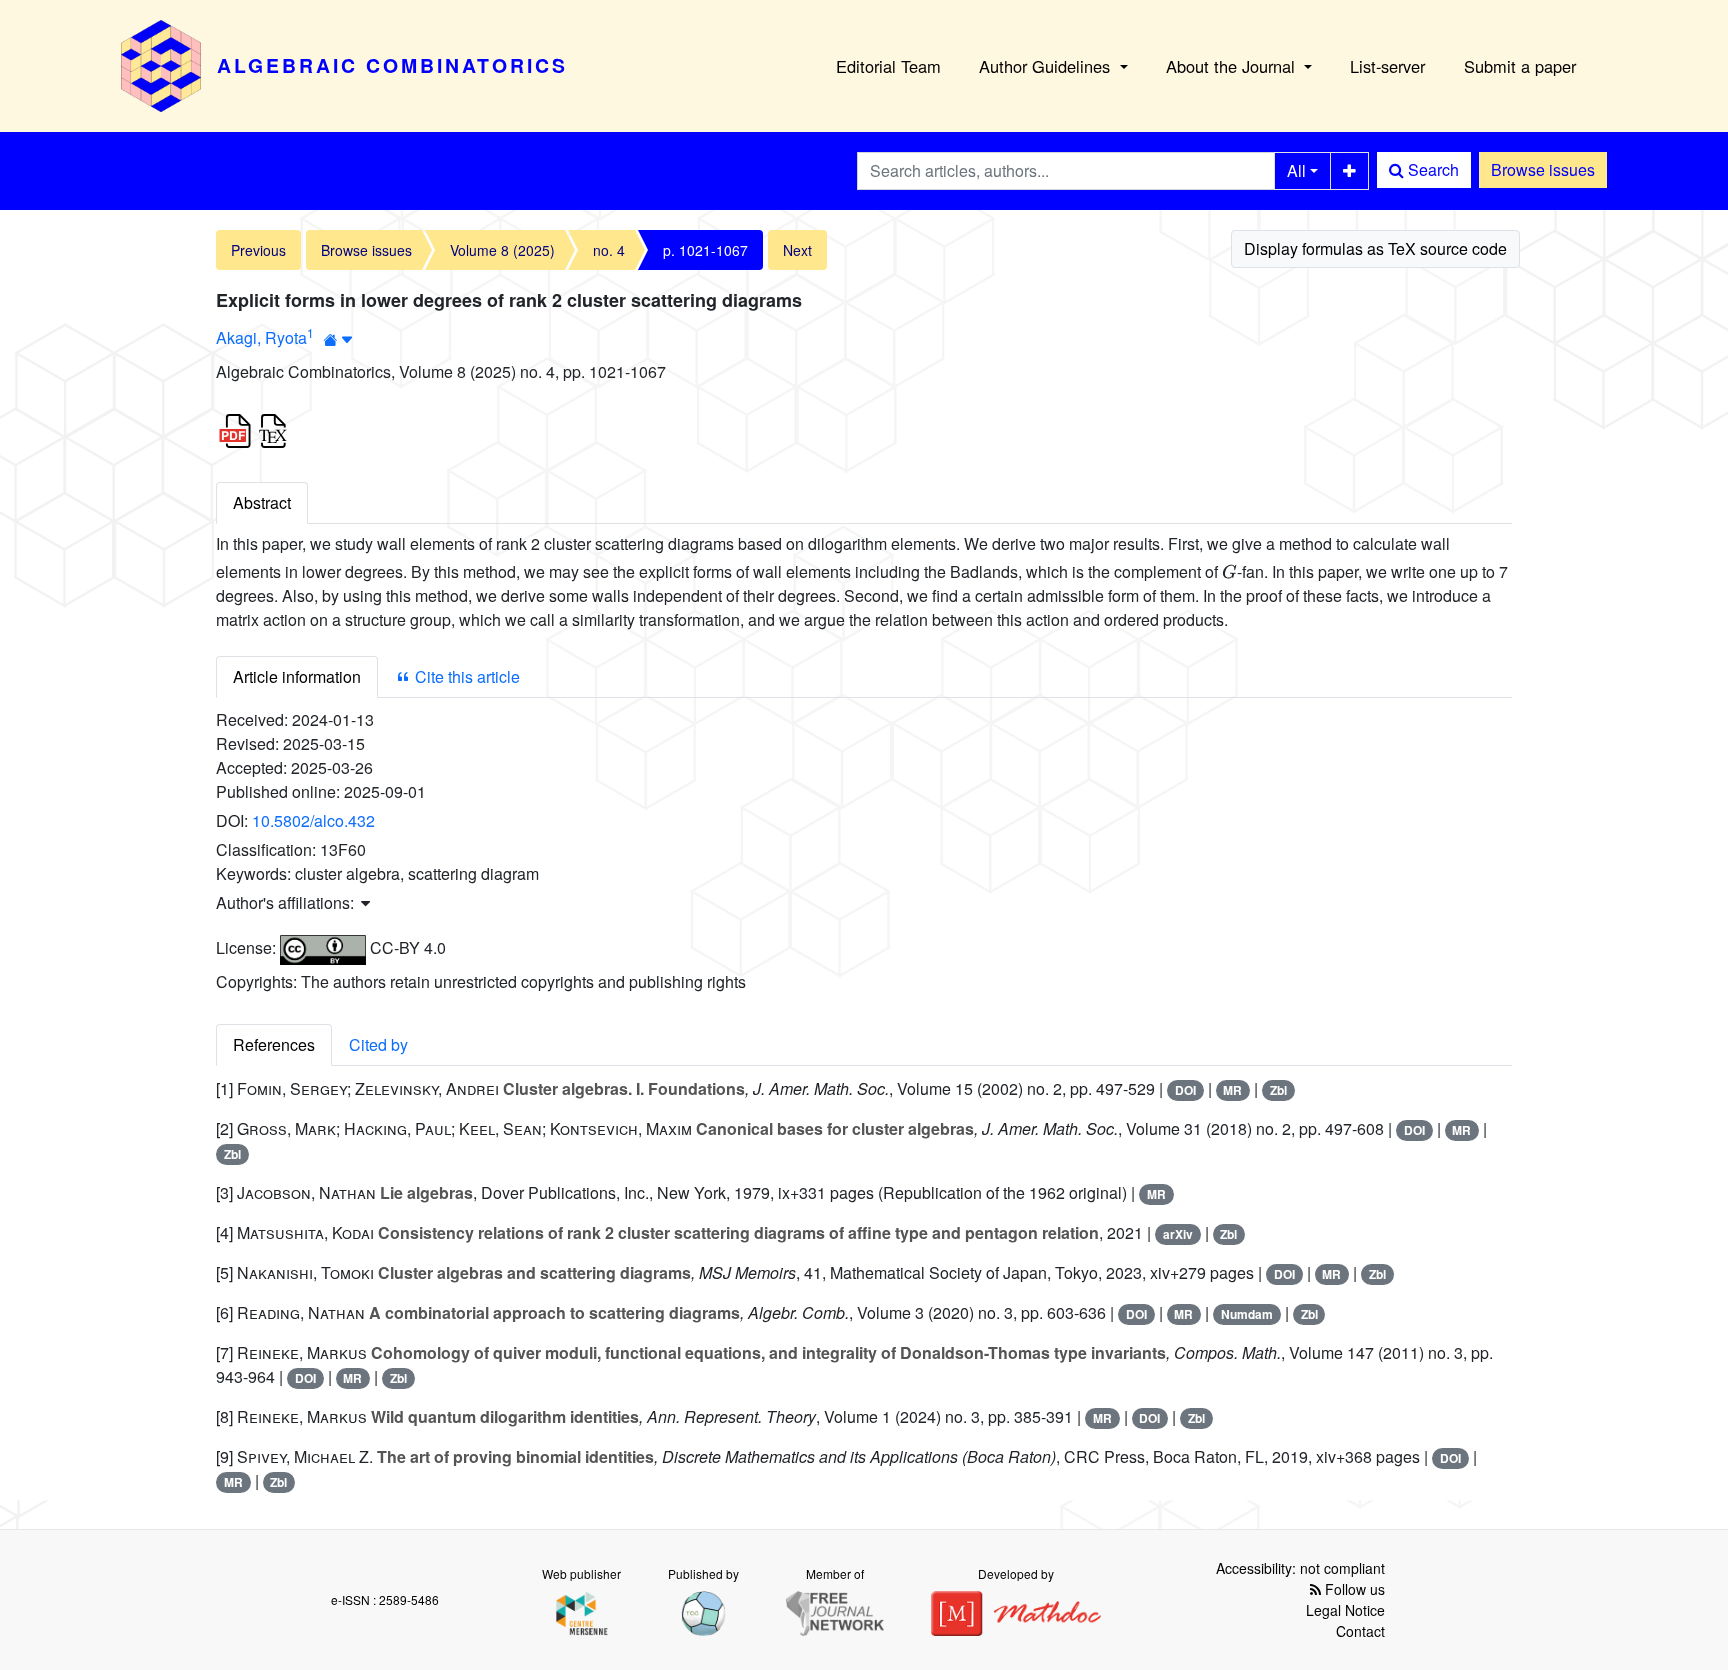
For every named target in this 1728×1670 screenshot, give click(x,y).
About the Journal (1233, 66)
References (274, 1044)
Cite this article (465, 676)
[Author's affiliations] (338, 339)
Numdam (1247, 1314)
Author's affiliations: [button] (287, 902)
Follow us (1353, 1589)
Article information (297, 676)
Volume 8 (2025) (502, 250)
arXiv (1178, 1234)
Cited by (378, 1044)
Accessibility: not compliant (1300, 1568)
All (1296, 170)
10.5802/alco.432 (313, 820)
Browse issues (1543, 169)
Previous (258, 250)
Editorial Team (888, 66)
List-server (1387, 66)
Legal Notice (1345, 1610)
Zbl (1278, 1090)
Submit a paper (1520, 66)
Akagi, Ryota (261, 337)
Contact (1360, 1631)
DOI (1185, 1090)
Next (797, 250)
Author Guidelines (1047, 66)
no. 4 (609, 250)
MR (1232, 1090)
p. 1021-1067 (705, 250)
